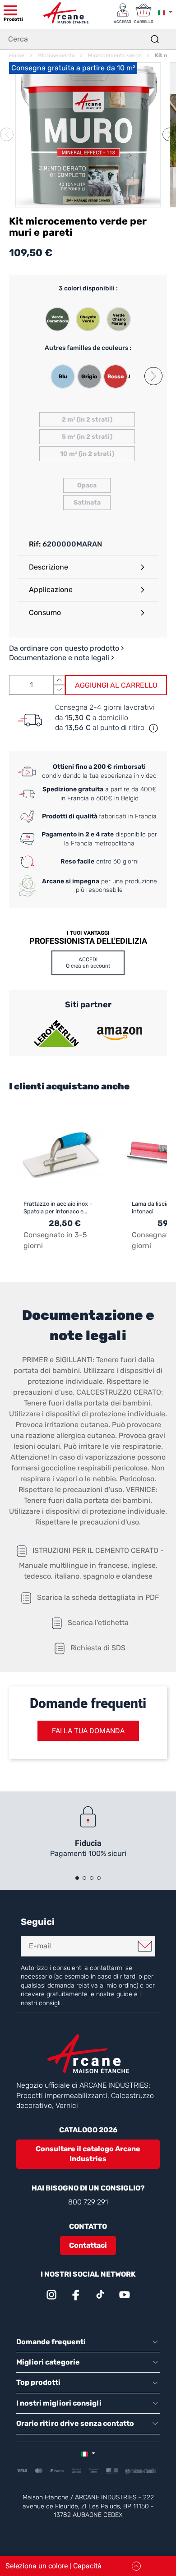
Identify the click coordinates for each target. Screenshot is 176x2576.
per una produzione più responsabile (100, 886)
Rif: (35, 544)
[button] (169, 134)
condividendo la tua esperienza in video (99, 771)
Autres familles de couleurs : (88, 348)
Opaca (87, 485)
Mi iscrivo (145, 1946)
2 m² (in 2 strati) (87, 420)
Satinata (87, 503)
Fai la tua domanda (88, 1731)
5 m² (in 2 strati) (87, 437)
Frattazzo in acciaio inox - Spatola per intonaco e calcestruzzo (58, 1208)
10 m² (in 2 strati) (87, 454)
